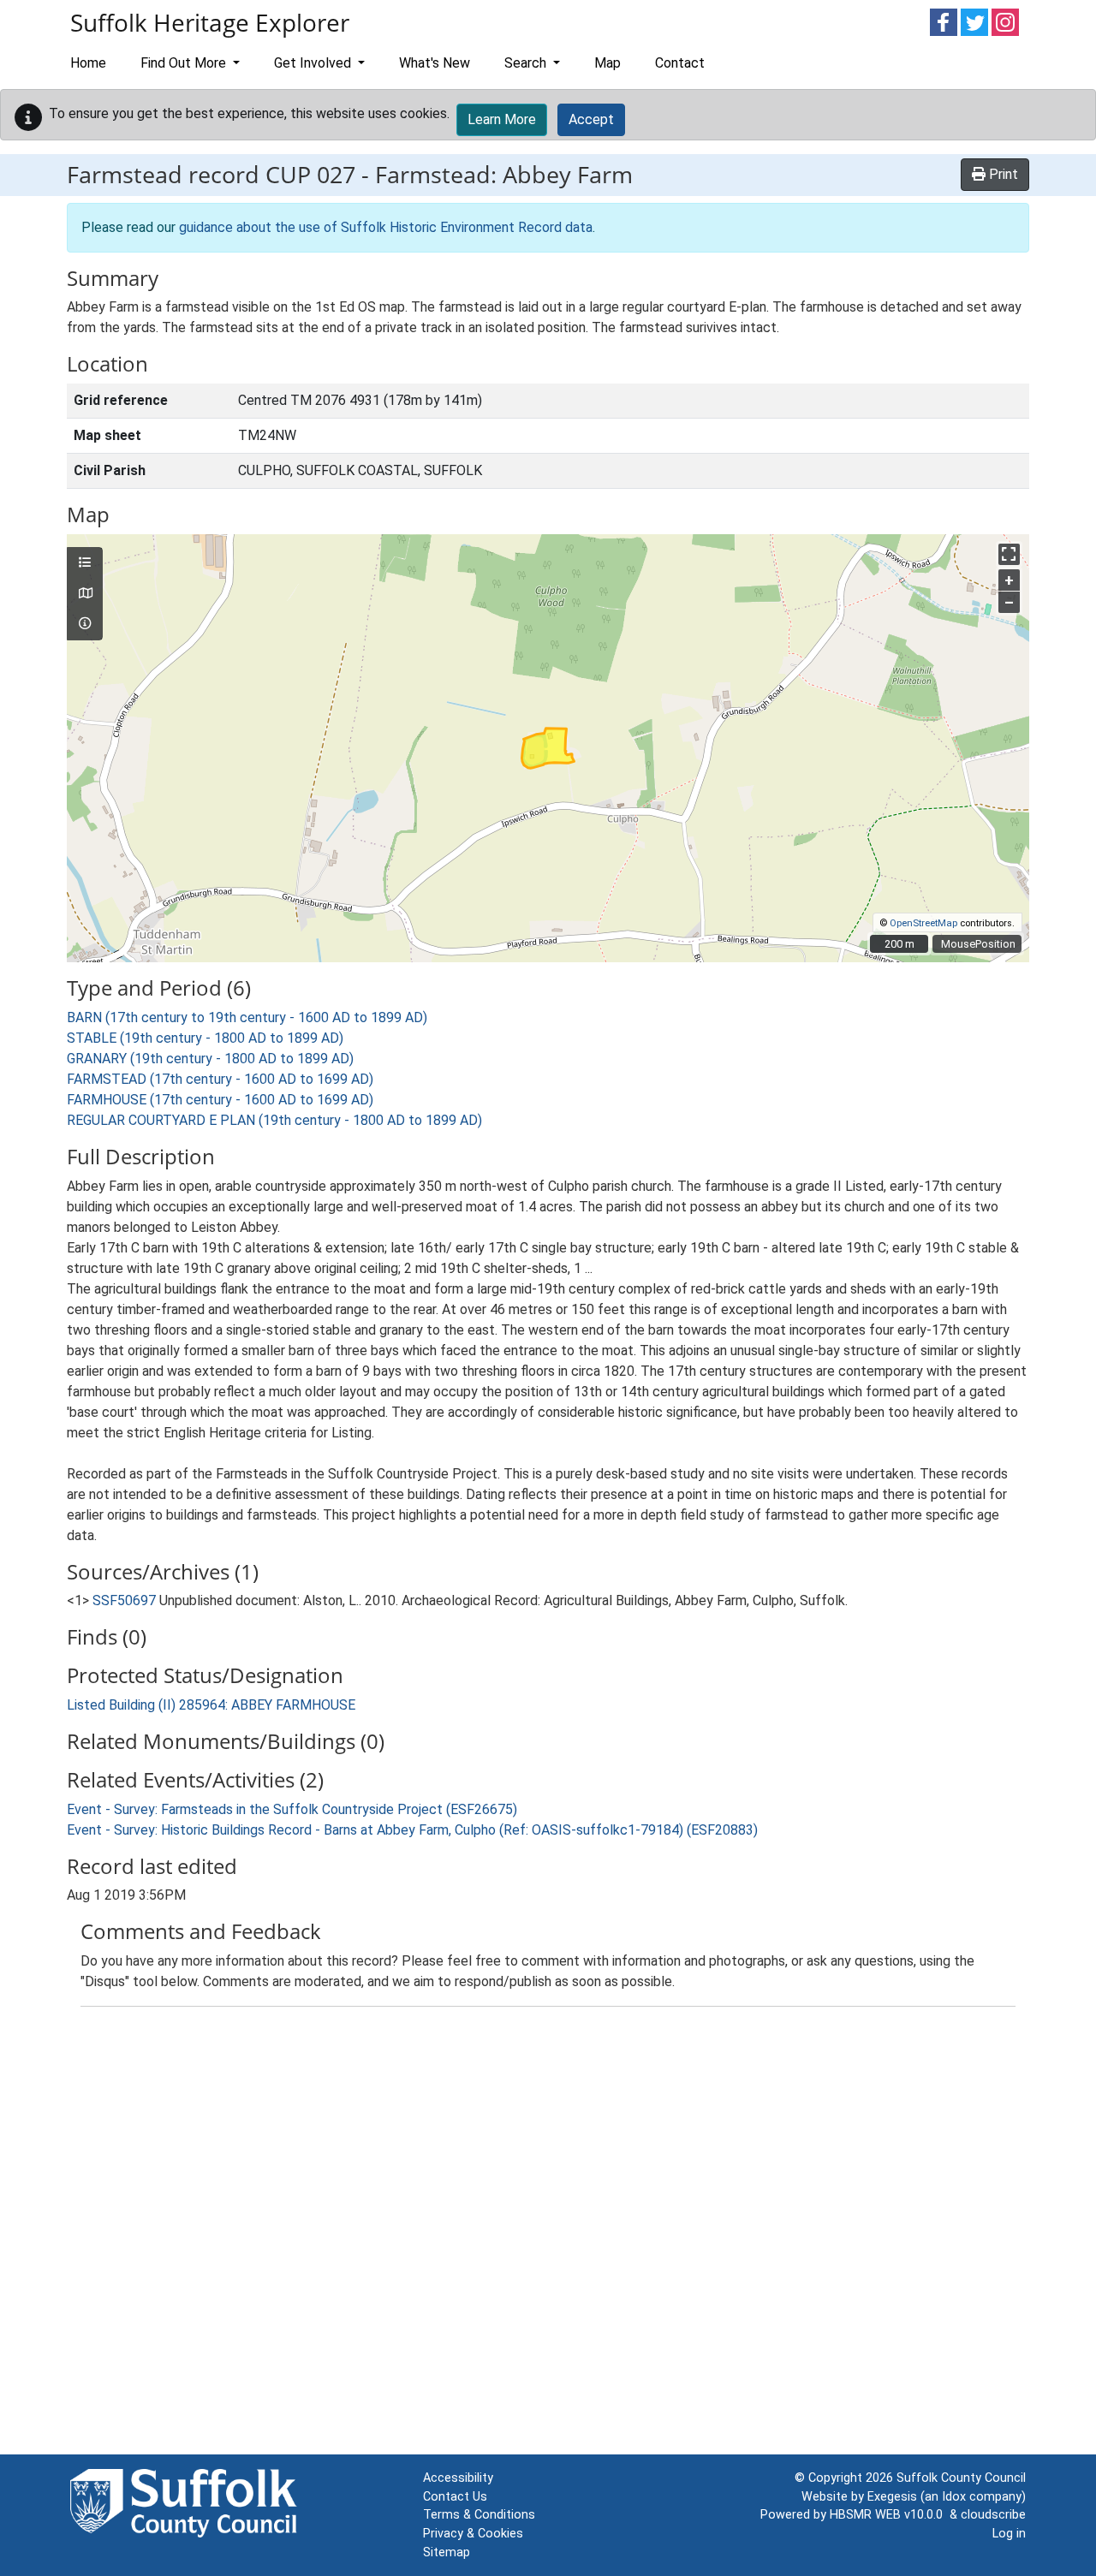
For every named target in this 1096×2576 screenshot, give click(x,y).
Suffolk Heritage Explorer (210, 22)
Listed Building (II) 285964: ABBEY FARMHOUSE (211, 1705)
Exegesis (892, 2497)
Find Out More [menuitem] (185, 63)
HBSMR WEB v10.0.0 (890, 2515)
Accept (591, 119)
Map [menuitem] (608, 63)
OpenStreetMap (923, 923)
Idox (954, 2497)
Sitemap (447, 2552)
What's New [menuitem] (435, 63)
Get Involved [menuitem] (314, 63)
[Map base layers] (85, 594)
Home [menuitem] (88, 63)
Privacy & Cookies (473, 2534)
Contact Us (455, 2497)
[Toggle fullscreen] (1009, 554)
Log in (1009, 2534)
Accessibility (458, 2478)
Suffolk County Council (961, 2478)
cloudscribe (993, 2515)
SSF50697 (124, 1600)
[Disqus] (548, 2234)
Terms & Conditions (479, 2515)
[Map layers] (85, 563)
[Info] (85, 624)
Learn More (502, 119)
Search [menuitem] (527, 63)
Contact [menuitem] (680, 63)
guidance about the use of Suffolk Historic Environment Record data (386, 227)
